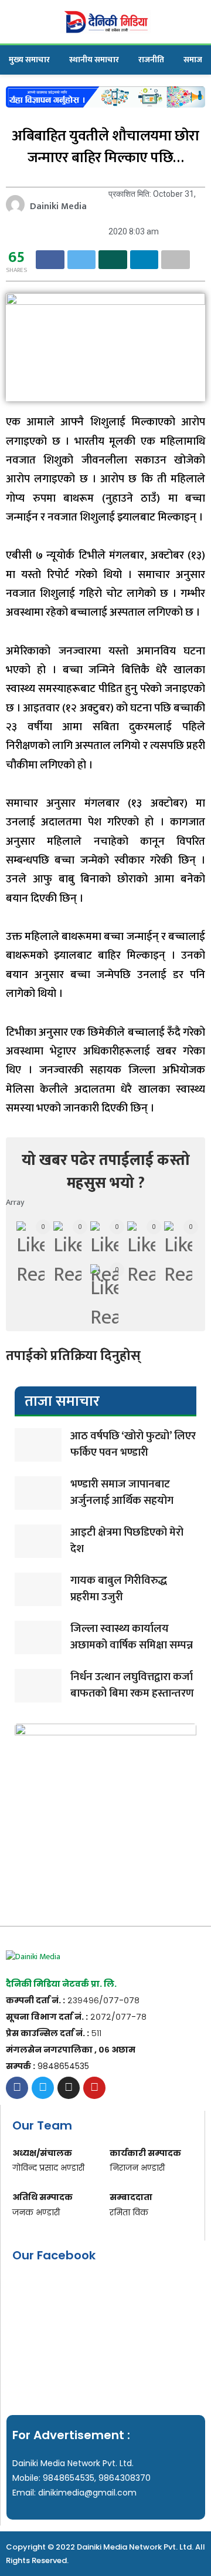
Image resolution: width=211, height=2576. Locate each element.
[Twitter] (43, 2088)
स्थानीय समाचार (94, 60)
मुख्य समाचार (29, 60)
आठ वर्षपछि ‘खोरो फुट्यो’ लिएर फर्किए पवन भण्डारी (133, 1445)
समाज (193, 60)
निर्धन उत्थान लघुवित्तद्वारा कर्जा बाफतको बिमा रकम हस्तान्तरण (132, 1685)
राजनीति (151, 60)
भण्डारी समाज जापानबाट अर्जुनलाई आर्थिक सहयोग (122, 1493)
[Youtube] (94, 2088)
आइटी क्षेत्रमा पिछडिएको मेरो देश (127, 1541)
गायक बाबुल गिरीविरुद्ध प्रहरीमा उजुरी (119, 1589)
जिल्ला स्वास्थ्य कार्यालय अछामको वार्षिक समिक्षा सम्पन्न (132, 1637)
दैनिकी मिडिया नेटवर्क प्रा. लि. (61, 1984)
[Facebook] (17, 2088)
